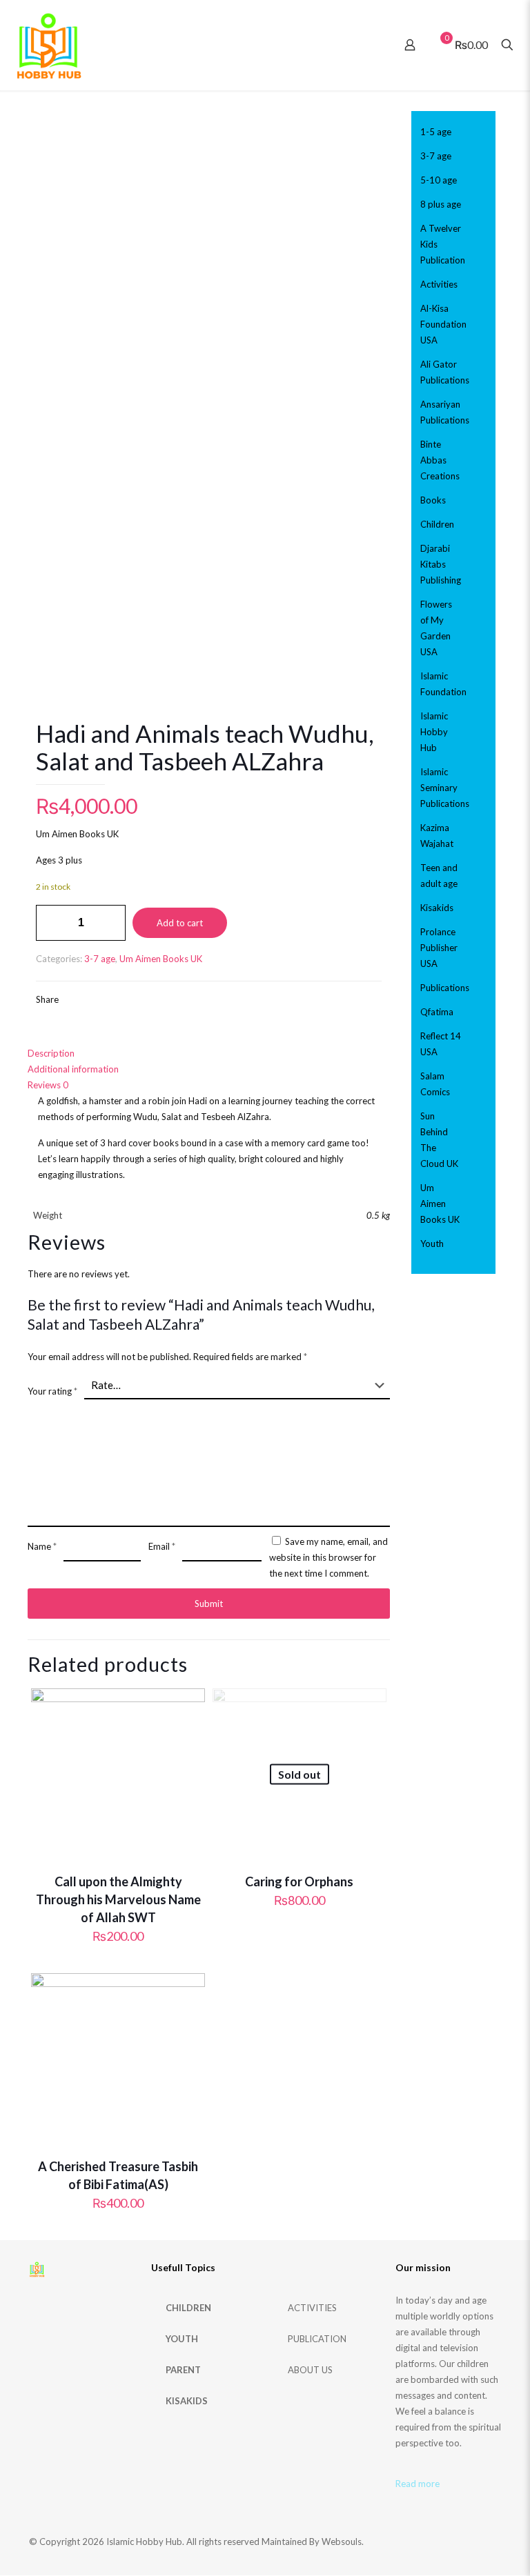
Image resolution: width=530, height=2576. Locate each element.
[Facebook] (412, 2541)
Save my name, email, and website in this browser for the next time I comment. (328, 1557)
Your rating (52, 1391)
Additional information (73, 1069)
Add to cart (180, 923)
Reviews (48, 1085)
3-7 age (100, 959)
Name (42, 1546)
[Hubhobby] (49, 45)
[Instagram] (430, 2541)
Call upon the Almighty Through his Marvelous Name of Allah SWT (118, 1899)
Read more (418, 2484)
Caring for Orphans (299, 1881)
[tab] (209, 1054)
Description (51, 1053)
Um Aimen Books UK (161, 959)
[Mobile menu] (362, 45)
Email (162, 1546)
